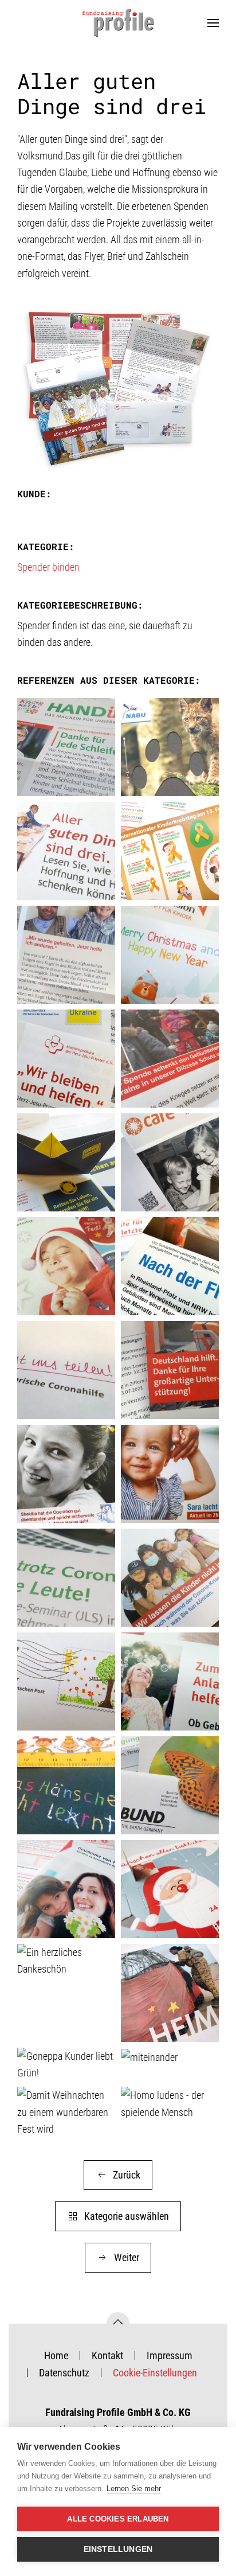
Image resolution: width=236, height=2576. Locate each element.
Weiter (127, 2257)
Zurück (127, 2175)
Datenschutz (64, 2373)
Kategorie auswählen (127, 2216)
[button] (213, 23)
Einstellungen (118, 2549)
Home (56, 2355)
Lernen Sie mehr (134, 2489)
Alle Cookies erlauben (118, 2519)
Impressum (170, 2355)
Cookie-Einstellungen (155, 2373)
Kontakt (107, 2355)
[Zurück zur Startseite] (118, 23)
